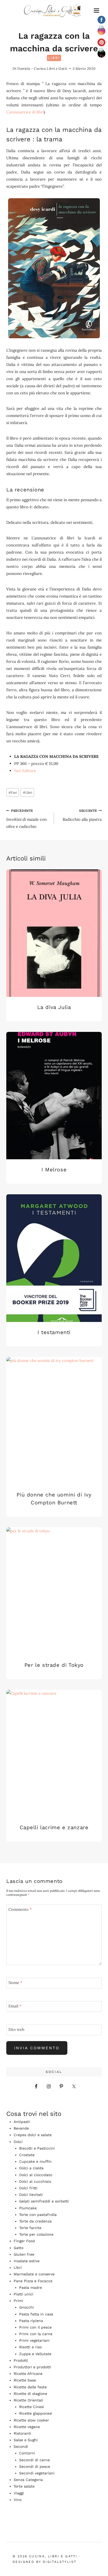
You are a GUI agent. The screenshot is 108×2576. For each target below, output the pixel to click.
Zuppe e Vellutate (35, 2354)
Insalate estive (27, 2261)
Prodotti (21, 2360)
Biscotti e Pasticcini (37, 2148)
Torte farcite (30, 2228)
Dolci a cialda (31, 2168)
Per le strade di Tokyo (54, 1665)
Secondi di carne (34, 2460)
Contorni (27, 2453)
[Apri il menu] (96, 11)
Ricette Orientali (28, 2400)
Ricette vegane (27, 2427)
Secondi (21, 2446)
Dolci (18, 2142)
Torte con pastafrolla (38, 2215)
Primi (18, 2301)
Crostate (27, 2155)
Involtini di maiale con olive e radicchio (26, 819)
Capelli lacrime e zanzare (54, 1827)
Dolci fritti (28, 2188)
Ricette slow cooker (31, 2420)
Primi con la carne (36, 2334)
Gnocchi (26, 2307)
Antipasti (22, 2122)
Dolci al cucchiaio (35, 2181)
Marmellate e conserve (34, 2274)
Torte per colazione (36, 2234)
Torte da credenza (35, 2221)
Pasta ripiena (31, 2321)
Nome (15, 1983)
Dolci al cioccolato (36, 2175)
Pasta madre (31, 2287)
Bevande (21, 2128)
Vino (18, 2500)
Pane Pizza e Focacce (33, 2281)
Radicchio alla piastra (82, 815)
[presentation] (54, 933)
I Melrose (54, 1170)
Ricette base (25, 2380)
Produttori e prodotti (32, 2367)
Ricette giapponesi (36, 2413)
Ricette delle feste (30, 2387)
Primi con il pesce (35, 2327)
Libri (54, 58)
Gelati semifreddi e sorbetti (44, 2201)
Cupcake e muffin (35, 2161)
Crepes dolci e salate (33, 2135)
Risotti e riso (30, 2347)
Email (15, 2006)
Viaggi (19, 2493)
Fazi (13, 792)
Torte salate (24, 2486)
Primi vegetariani (34, 2340)
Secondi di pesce (35, 2466)
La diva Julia (54, 1007)
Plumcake (28, 2208)
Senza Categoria (28, 2480)
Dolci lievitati (31, 2195)
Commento (20, 1909)
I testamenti (54, 1332)
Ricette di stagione (30, 2394)
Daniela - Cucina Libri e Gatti (42, 69)
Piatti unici (23, 2294)
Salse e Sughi (26, 2440)
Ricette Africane (28, 2374)
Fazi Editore (25, 771)
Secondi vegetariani (37, 2473)
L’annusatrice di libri (25, 112)
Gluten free (24, 2254)
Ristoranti (22, 2433)
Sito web (16, 2029)
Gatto (18, 2248)
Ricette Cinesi (32, 2407)
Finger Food (24, 2241)
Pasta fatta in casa (36, 2314)
